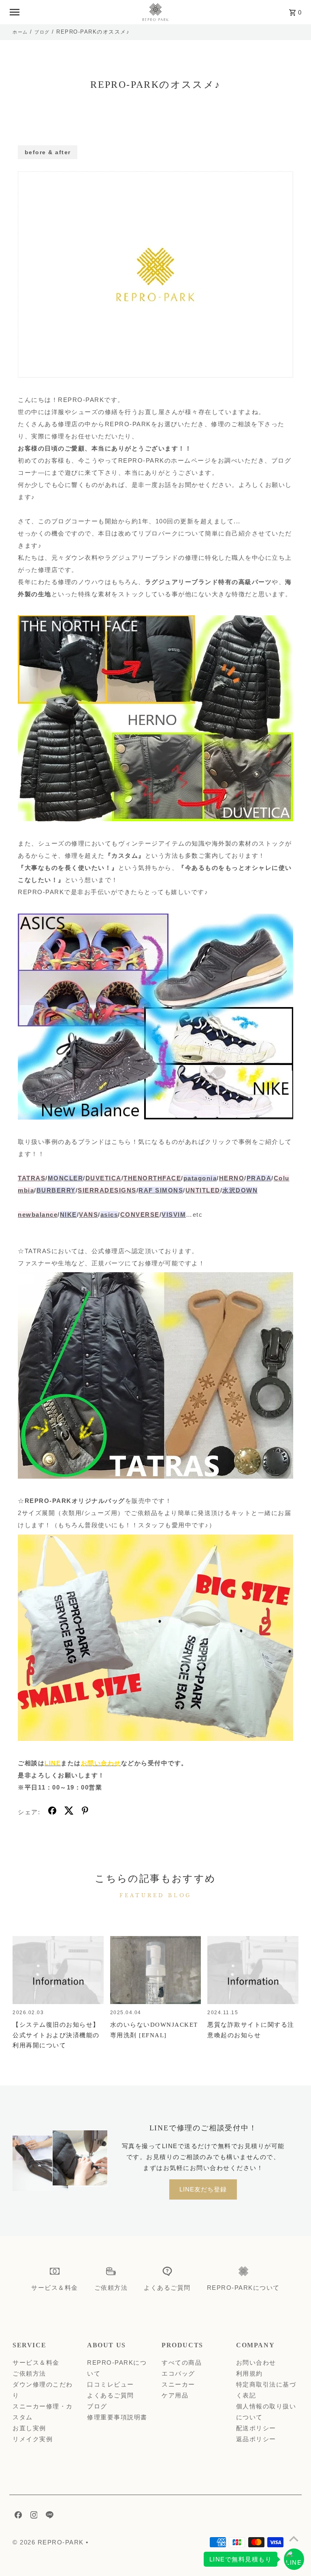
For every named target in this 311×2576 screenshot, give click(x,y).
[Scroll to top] (294, 2539)
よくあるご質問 (111, 2395)
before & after (48, 152)
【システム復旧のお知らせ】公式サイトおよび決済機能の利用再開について (56, 2035)
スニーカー (178, 2384)
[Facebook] (17, 2516)
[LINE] (49, 2516)
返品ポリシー (256, 2439)
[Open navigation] (71, 12)
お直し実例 (29, 2428)
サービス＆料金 (36, 2362)
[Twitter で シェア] (69, 1812)
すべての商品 (182, 2362)
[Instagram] (33, 2516)
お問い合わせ (256, 2362)
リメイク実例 (33, 2439)
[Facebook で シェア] (52, 1812)
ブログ (42, 32)
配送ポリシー (256, 2428)
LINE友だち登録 (203, 2189)
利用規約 (249, 2373)
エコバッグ (178, 2373)
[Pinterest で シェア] (85, 1812)
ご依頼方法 (29, 2373)
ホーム (20, 32)
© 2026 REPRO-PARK (49, 2542)
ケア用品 (175, 2395)
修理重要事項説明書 (117, 2417)
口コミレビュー (111, 2384)
